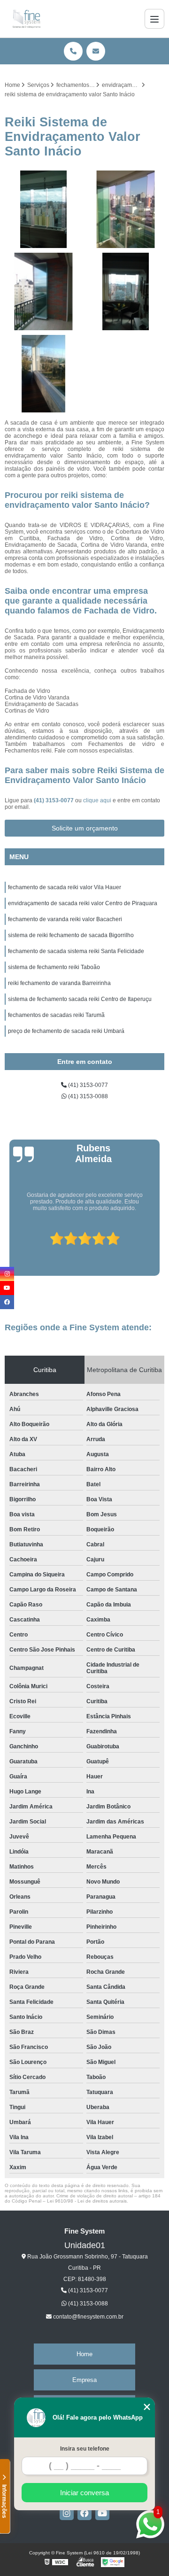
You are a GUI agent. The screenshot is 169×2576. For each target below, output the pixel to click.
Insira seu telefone (85, 2449)
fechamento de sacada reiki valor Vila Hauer (65, 887)
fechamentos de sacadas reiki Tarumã (56, 1015)
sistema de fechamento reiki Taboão (54, 967)
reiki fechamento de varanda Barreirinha (59, 983)
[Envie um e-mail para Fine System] (96, 51)
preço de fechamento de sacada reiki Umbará (66, 1031)
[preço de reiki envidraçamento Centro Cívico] (126, 291)
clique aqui (97, 800)
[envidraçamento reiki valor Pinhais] (43, 374)
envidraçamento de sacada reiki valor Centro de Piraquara (83, 903)
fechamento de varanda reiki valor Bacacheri (65, 919)
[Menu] (154, 19)
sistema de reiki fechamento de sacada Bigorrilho (71, 935)
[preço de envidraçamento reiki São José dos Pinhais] (43, 291)
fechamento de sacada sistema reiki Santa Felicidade (76, 951)
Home (84, 2354)
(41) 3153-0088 (87, 1096)
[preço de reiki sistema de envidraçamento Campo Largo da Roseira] (126, 209)
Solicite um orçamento (85, 828)
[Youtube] (102, 2513)
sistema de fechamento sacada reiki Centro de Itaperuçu (80, 999)
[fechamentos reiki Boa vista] (43, 209)
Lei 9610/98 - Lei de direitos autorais (87, 2201)
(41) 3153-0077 (54, 800)
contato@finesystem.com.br (88, 2317)
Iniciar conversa (84, 2493)
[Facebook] (84, 2513)
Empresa (84, 2380)
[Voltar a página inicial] (27, 19)
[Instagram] (67, 2513)
